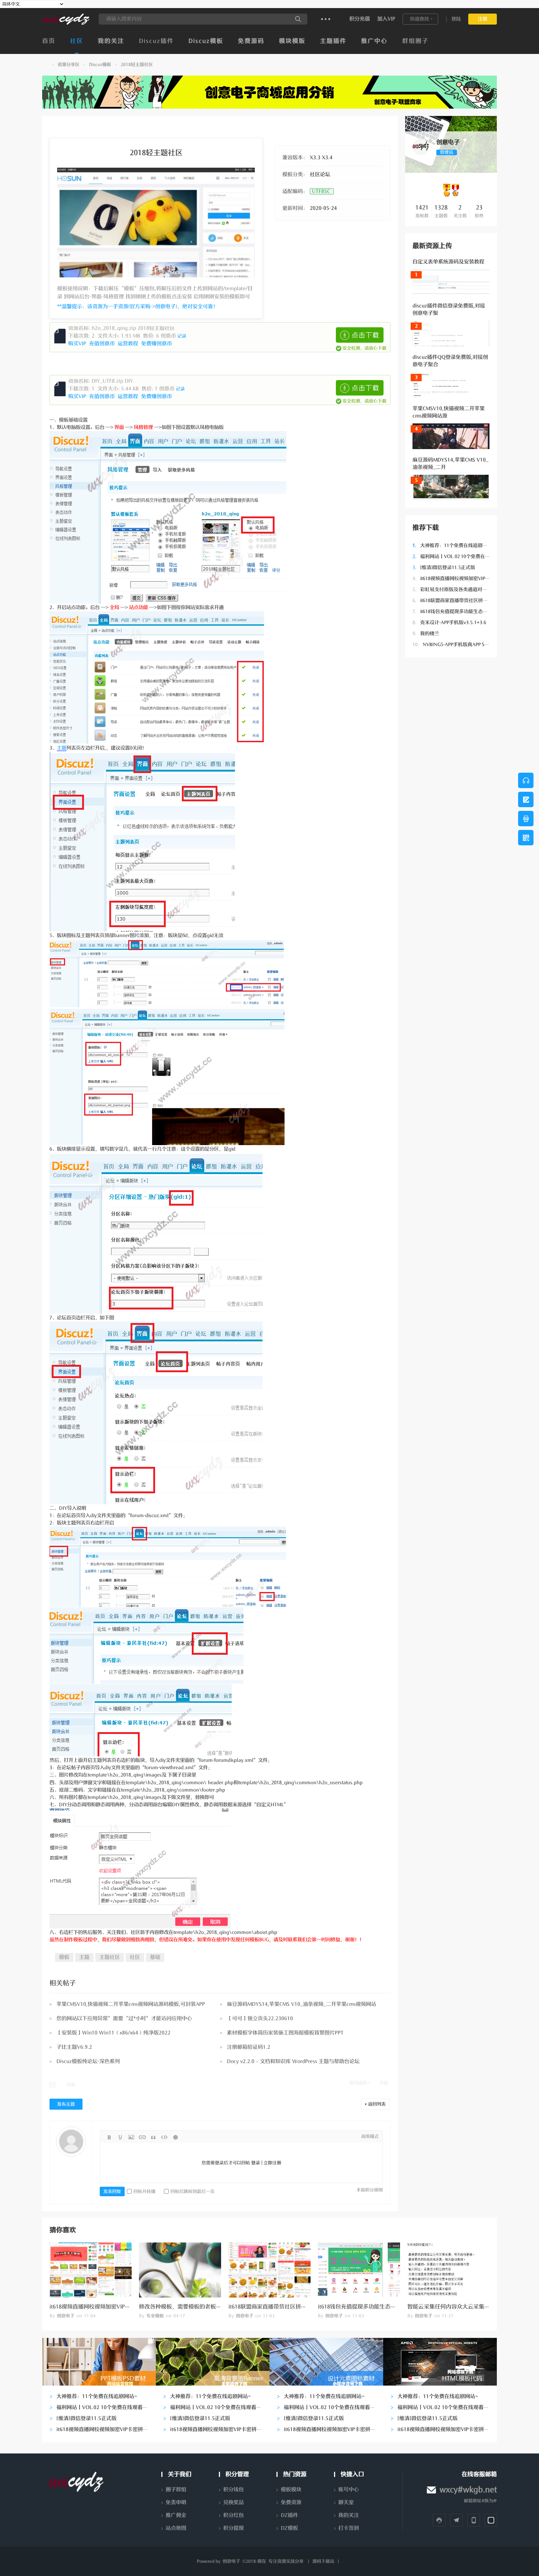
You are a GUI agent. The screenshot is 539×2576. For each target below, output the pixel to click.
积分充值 (360, 19)
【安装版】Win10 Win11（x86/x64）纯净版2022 (113, 2033)
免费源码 (251, 41)
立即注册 (272, 2163)
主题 (62, 748)
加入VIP (386, 19)
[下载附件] (360, 335)
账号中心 (349, 2490)
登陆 (456, 19)
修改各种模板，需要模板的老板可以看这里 (191, 2307)
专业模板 (155, 2316)
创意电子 (45, 65)
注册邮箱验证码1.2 (249, 2047)
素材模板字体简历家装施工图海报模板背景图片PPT (285, 2033)
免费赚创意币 (157, 344)
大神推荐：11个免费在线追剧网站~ (454, 545)
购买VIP (78, 344)
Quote (153, 2137)
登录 (256, 2163)
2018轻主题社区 (137, 65)
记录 (182, 336)
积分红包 (234, 2515)
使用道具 (358, 2083)
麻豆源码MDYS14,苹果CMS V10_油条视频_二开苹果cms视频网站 (302, 2004)
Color (120, 2137)
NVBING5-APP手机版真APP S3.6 (452, 644)
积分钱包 (234, 2490)
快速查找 (419, 19)
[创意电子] (66, 23)
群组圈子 (415, 41)
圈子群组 (176, 2490)
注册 (483, 19)
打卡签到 (349, 2528)
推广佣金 (176, 2515)
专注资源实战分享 (286, 2561)
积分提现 (234, 2528)
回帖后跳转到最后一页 (192, 2191)
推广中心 (374, 41)
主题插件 (333, 41)
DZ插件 (289, 2515)
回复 (71, 2085)
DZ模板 (289, 2528)
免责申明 (176, 2502)
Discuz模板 (206, 41)
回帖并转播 (144, 2191)
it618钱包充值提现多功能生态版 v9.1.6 (457, 611)
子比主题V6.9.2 (74, 2047)
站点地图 (176, 2528)
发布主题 (66, 2104)
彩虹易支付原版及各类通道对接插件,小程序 (462, 589)
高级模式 (370, 2136)
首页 (49, 41)
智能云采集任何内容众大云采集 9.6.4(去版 (459, 2307)
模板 (64, 1957)
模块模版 (292, 41)
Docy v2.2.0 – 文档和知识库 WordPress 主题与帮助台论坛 (293, 2061)
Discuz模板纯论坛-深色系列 (88, 2061)
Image (131, 2137)
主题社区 (110, 1957)
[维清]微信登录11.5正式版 (444, 567)
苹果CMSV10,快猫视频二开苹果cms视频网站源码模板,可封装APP (131, 2004)
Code (164, 2137)
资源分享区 (69, 65)
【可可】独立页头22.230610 (260, 2018)
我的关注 (111, 41)
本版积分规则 (370, 2190)
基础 (155, 1957)
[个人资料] (421, 154)
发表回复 (112, 2191)
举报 (384, 2083)
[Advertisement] (451, 775)
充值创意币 (103, 344)
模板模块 (291, 2490)
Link (142, 2137)
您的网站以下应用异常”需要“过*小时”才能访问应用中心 (124, 2018)
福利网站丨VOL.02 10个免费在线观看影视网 (463, 556)
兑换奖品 (234, 2502)
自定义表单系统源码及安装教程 (448, 262)
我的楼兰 (426, 633)
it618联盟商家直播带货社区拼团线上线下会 (462, 600)
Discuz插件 (156, 41)
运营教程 (129, 344)
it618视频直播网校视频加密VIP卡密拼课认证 (463, 578)
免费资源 (291, 2502)
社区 (77, 41)
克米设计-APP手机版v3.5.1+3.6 (449, 622)
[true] (298, 19)
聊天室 (346, 2502)
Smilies (175, 2137)
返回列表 (377, 2104)
